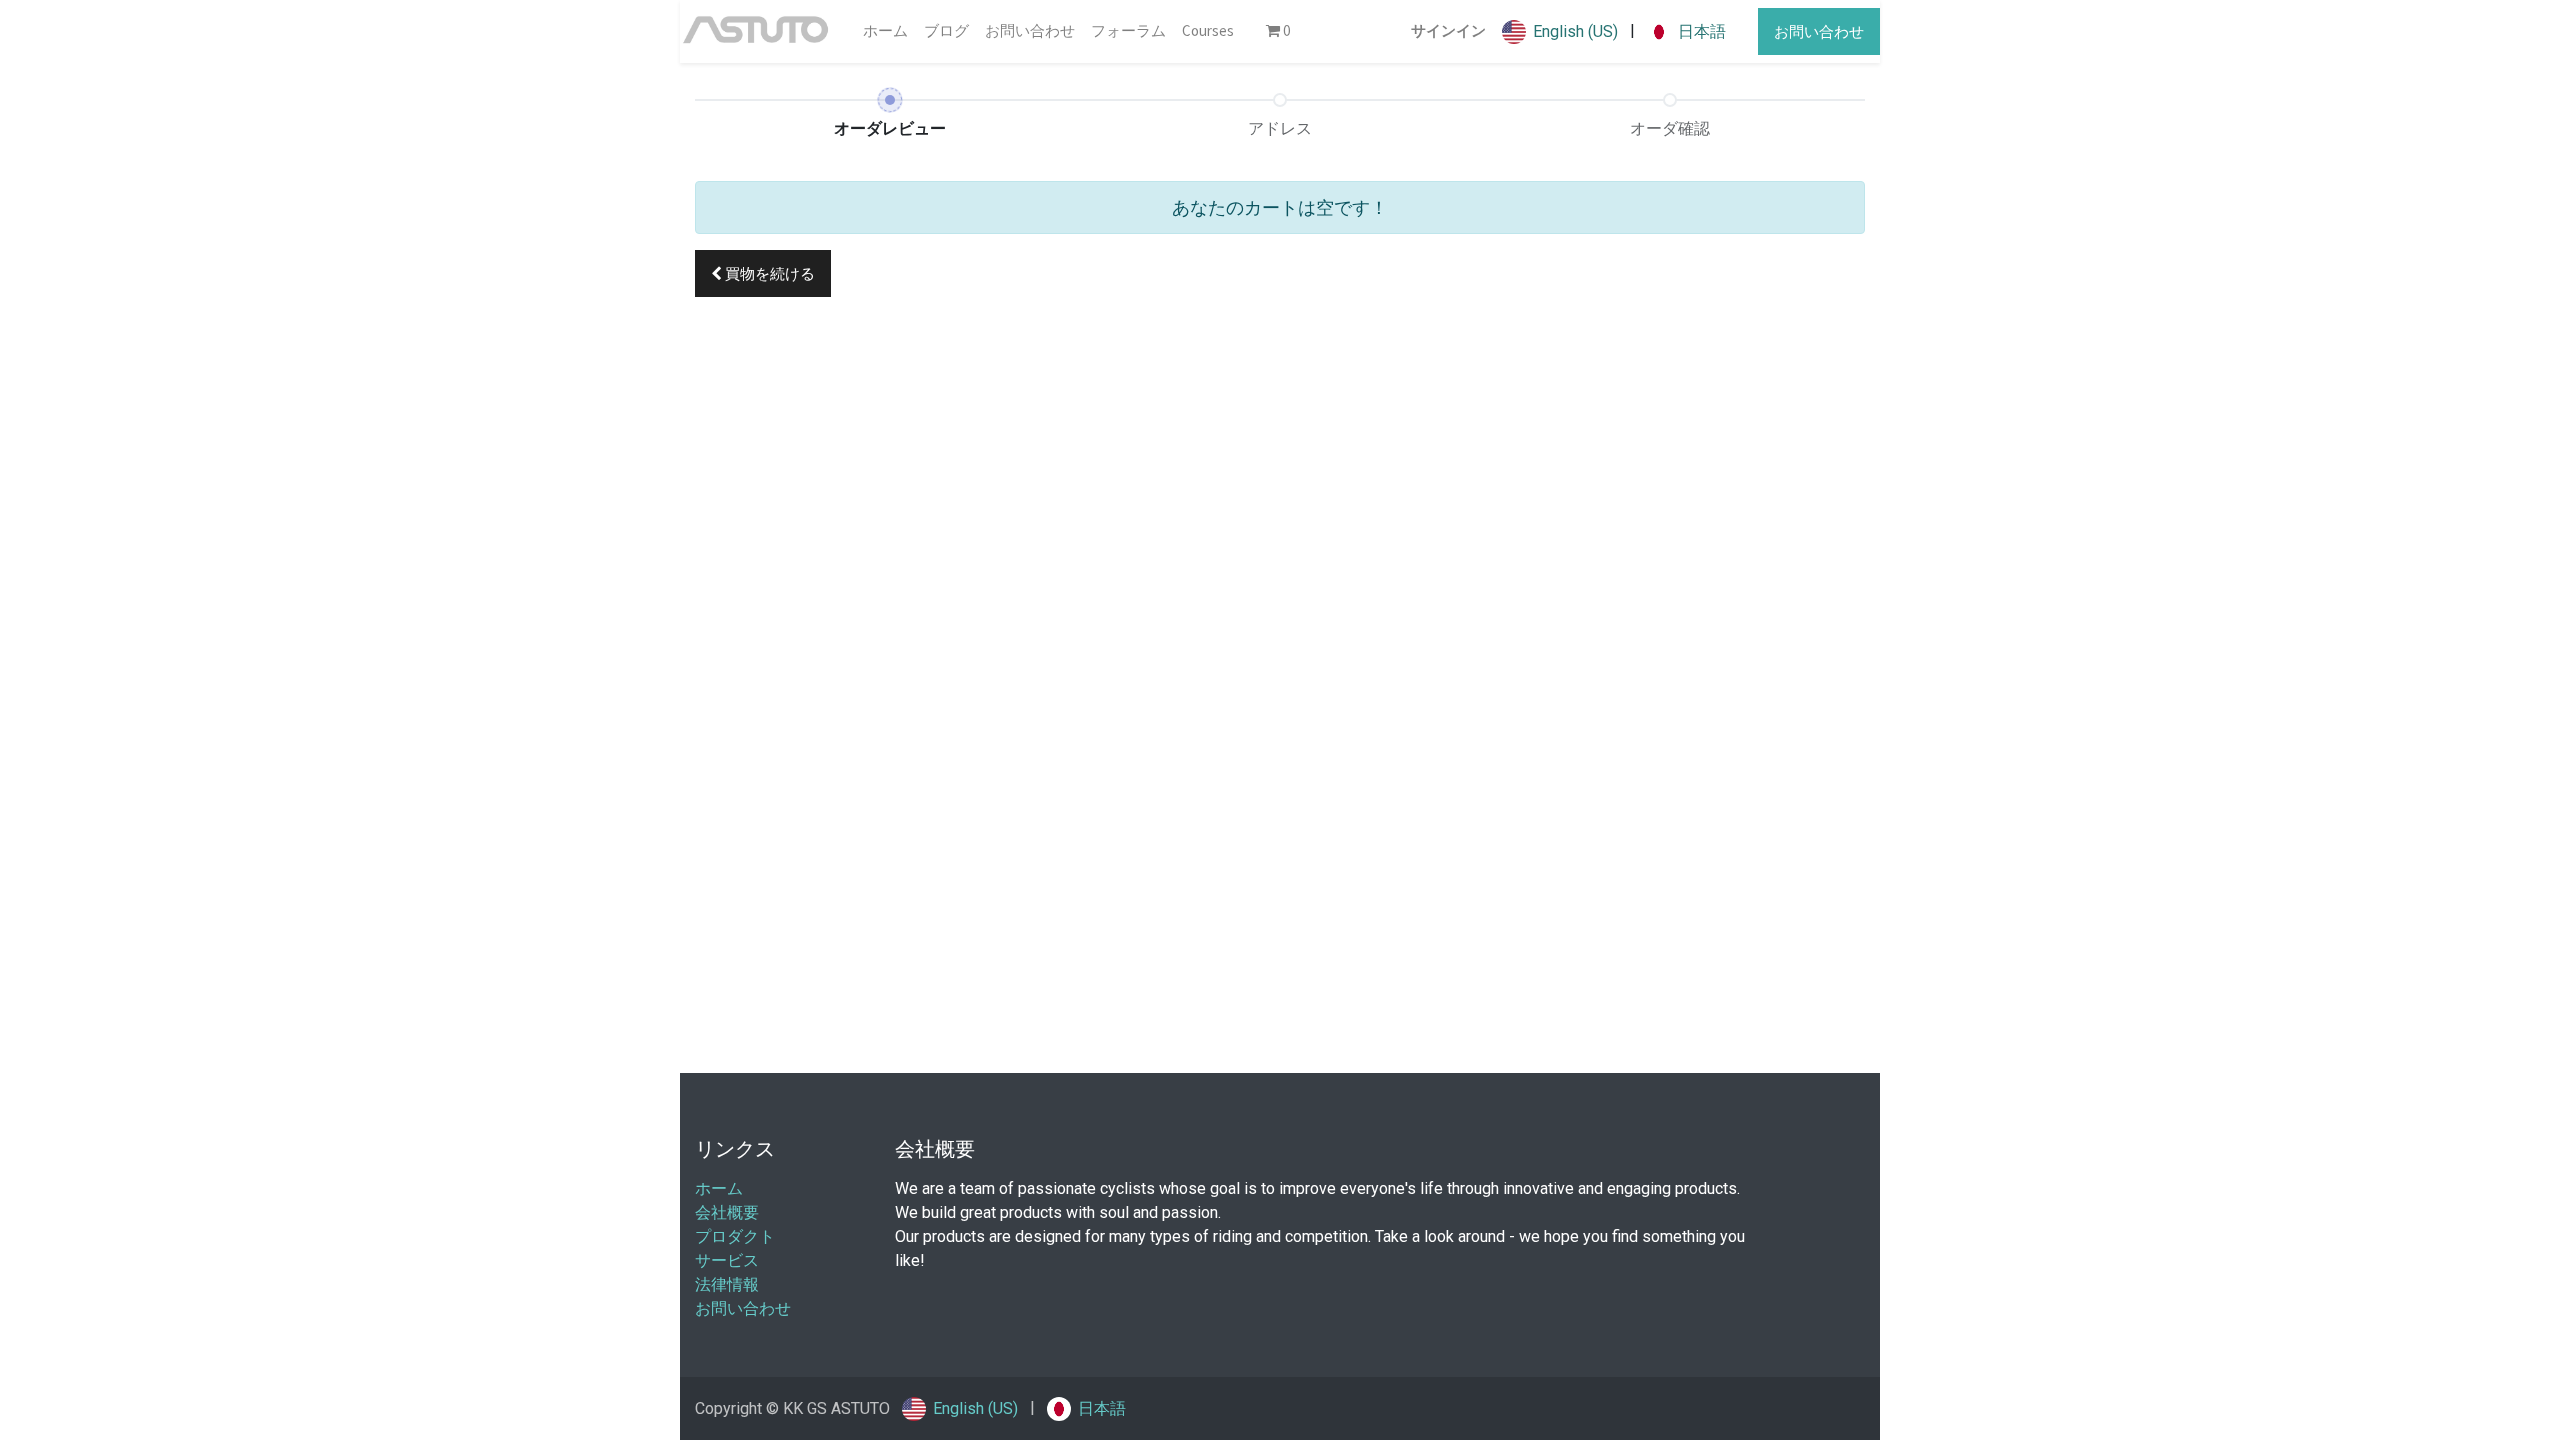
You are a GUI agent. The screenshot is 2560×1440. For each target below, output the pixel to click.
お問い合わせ (1819, 31)
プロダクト (735, 1236)
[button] (763, 273)
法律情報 (727, 1284)
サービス (727, 1260)
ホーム (719, 1188)
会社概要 (727, 1212)
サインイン (1448, 30)
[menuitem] (885, 31)
